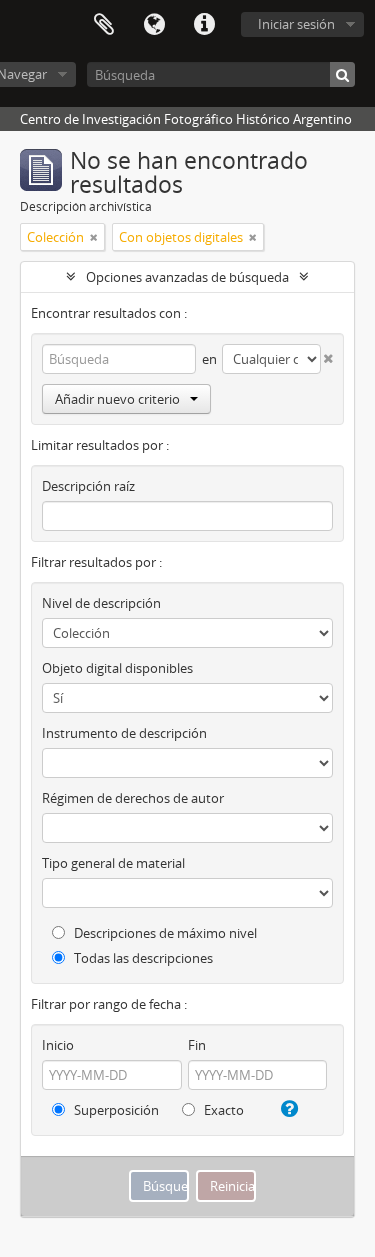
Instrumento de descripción (124, 733)
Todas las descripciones (142, 958)
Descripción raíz (88, 486)
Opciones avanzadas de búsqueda (187, 277)
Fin (197, 1045)
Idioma (154, 25)
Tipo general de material (113, 863)
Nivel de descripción (101, 603)
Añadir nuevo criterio (117, 399)
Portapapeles (104, 25)
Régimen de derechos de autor (133, 798)
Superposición (115, 1110)
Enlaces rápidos (204, 25)
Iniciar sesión (296, 24)
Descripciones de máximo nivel (164, 933)
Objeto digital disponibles (117, 668)
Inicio (58, 1045)
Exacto (222, 1110)
